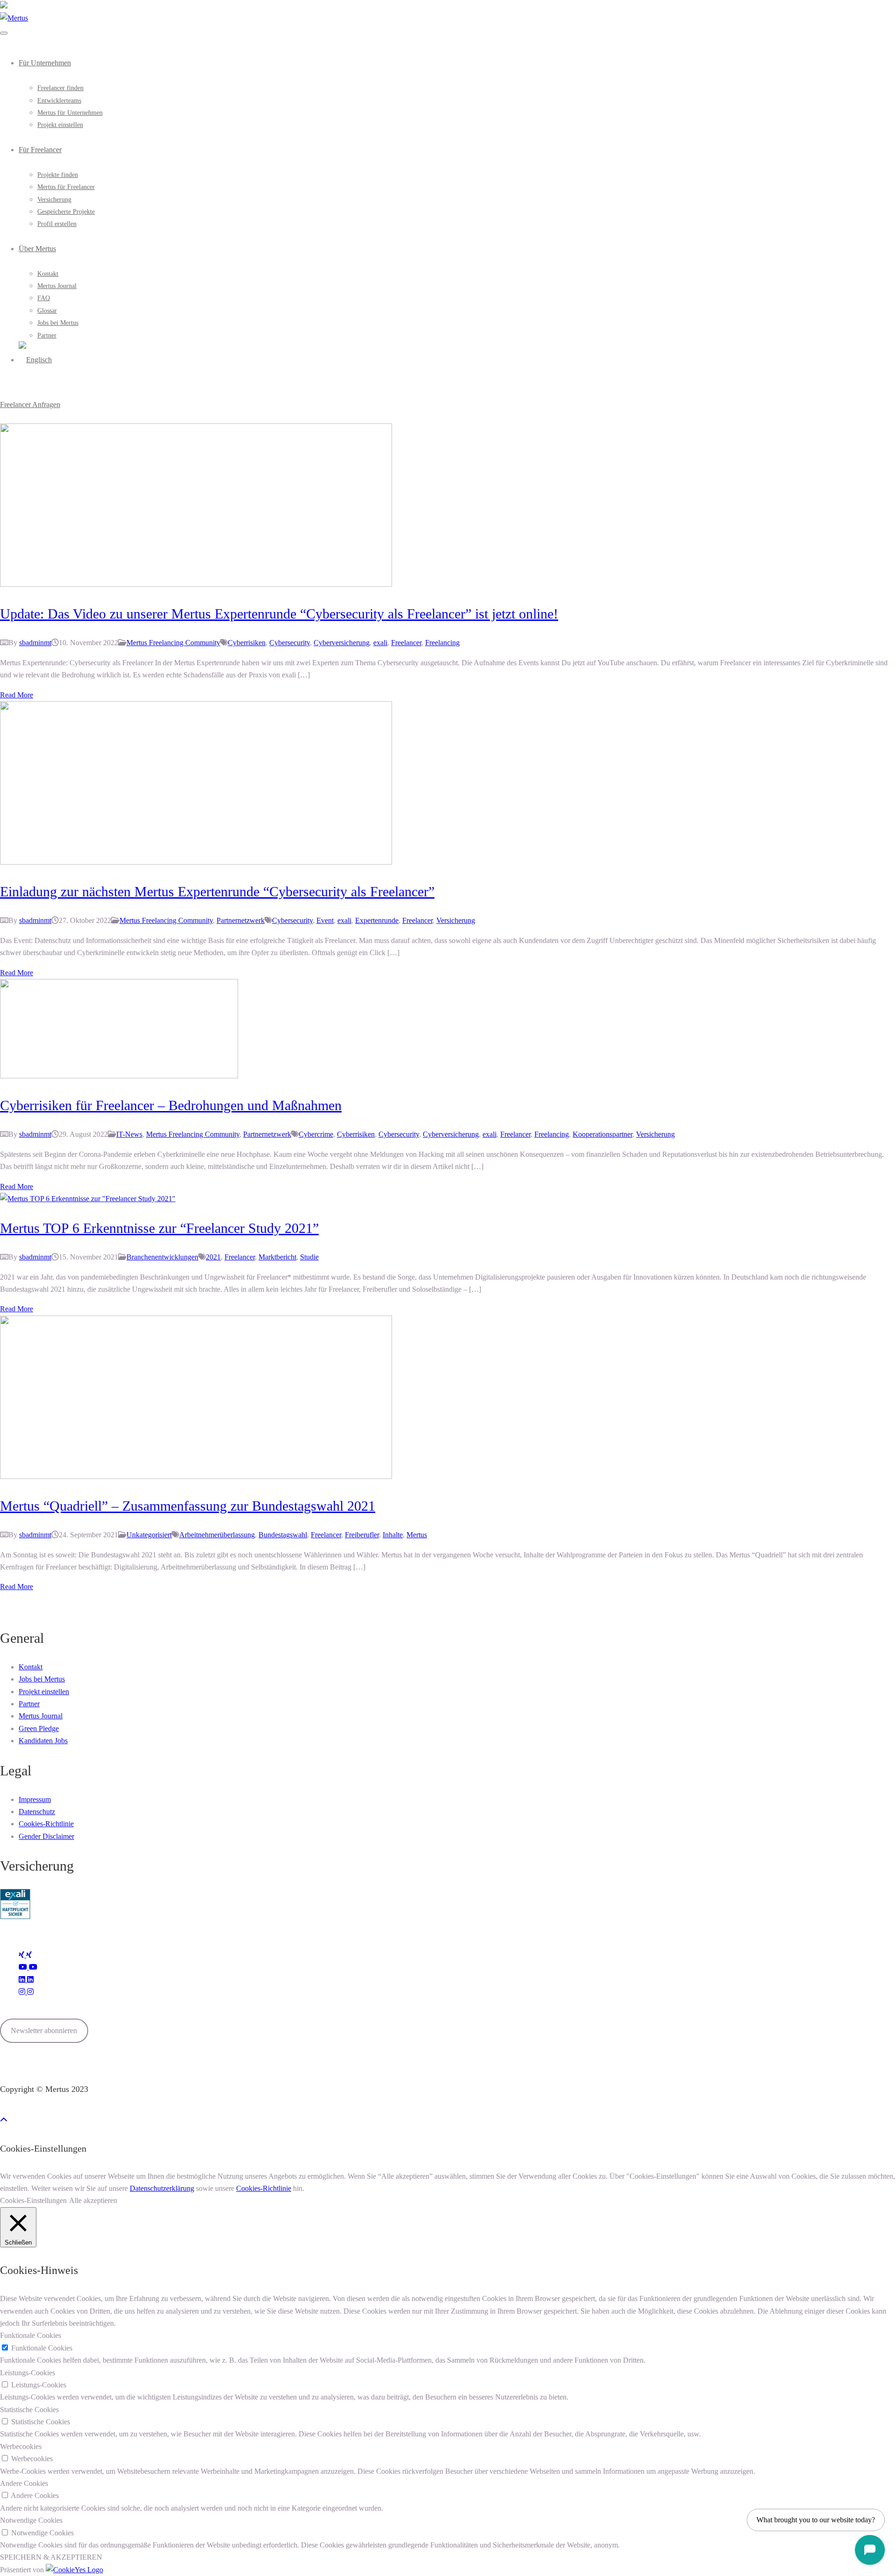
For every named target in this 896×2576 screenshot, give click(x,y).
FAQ (44, 298)
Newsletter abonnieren (44, 2031)
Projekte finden (58, 175)
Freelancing (442, 643)
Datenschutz (37, 1812)
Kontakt (48, 274)
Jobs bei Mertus (58, 323)
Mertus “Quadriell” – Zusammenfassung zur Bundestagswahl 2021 (188, 1506)
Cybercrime (316, 1134)
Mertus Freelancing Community (173, 643)
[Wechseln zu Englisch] (35, 360)
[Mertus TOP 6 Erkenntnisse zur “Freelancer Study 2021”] (88, 1199)
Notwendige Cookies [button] (31, 2520)
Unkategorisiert (149, 1535)
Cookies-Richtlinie (46, 1824)
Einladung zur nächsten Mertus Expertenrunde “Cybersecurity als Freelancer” (217, 891)
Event (325, 920)
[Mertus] (14, 18)
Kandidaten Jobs (43, 1741)
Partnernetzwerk (241, 920)
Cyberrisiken (247, 643)
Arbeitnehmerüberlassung (217, 1535)
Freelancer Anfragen (30, 405)
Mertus (417, 1535)
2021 (213, 1257)
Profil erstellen (57, 224)
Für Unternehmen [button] (45, 63)
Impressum (35, 1799)
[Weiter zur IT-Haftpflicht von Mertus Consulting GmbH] (15, 1917)
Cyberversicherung (342, 643)
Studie (309, 1257)
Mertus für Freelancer (66, 187)
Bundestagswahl (283, 1535)
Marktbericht (277, 1257)
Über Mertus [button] (37, 249)
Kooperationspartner (602, 1134)
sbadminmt (35, 643)
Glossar (47, 311)
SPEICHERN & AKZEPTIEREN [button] (51, 2557)
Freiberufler (362, 1535)
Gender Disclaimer (46, 1836)
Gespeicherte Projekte (66, 212)
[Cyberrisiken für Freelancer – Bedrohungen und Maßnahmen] (119, 1076)
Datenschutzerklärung (162, 2188)
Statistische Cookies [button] (29, 2410)
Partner (47, 335)
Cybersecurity (290, 643)
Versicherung (54, 200)
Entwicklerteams (59, 101)
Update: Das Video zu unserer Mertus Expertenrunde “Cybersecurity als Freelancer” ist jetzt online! (279, 614)
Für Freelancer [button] (40, 150)
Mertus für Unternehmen (70, 113)
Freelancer (406, 643)
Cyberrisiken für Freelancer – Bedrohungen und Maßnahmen (171, 1105)
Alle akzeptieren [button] (93, 2200)
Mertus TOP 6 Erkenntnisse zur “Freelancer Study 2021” (159, 1228)
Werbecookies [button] (21, 2446)
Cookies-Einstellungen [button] (33, 2200)
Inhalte (393, 1535)
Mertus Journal (57, 286)
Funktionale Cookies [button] (31, 2335)
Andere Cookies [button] (24, 2483)
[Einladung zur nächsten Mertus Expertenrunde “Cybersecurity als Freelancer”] (196, 862)
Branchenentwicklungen (162, 1257)
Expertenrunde (377, 920)
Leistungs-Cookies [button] (28, 2373)
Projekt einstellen (60, 125)
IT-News (129, 1134)
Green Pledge (39, 1728)
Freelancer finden (60, 88)
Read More (17, 695)
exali (380, 643)
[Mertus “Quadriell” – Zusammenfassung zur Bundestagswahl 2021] (196, 1476)
